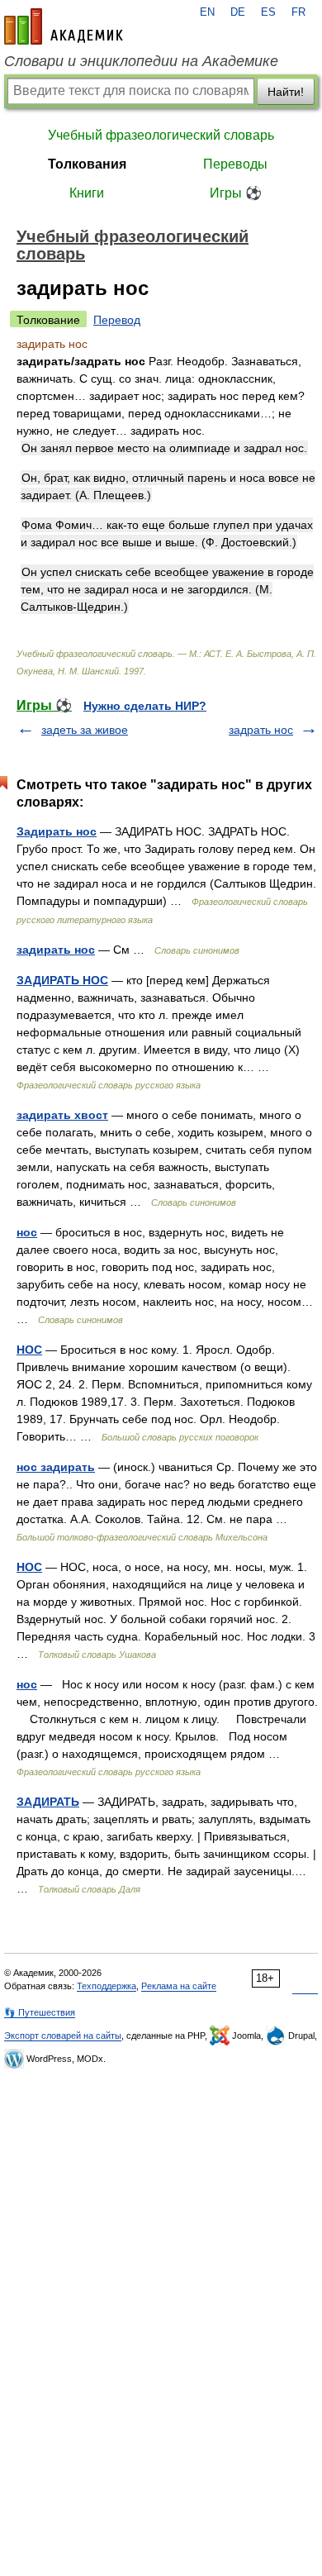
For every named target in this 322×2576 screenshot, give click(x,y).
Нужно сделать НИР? (145, 706)
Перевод (117, 320)
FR (298, 12)
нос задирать (56, 1467)
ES (268, 12)
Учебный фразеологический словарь (161, 135)
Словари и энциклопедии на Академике (141, 61)
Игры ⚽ (236, 193)
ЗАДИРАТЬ (48, 1802)
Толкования (87, 164)
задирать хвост (62, 1115)
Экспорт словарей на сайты (63, 2036)
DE (238, 12)
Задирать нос (57, 831)
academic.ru (64, 26)
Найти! (286, 92)
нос (27, 1232)
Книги (87, 193)
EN (207, 12)
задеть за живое (85, 730)
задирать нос (56, 950)
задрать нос (261, 730)
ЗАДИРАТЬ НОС (62, 980)
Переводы (235, 164)
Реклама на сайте (179, 1986)
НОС (29, 1350)
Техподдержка (107, 1986)
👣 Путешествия (40, 2012)
